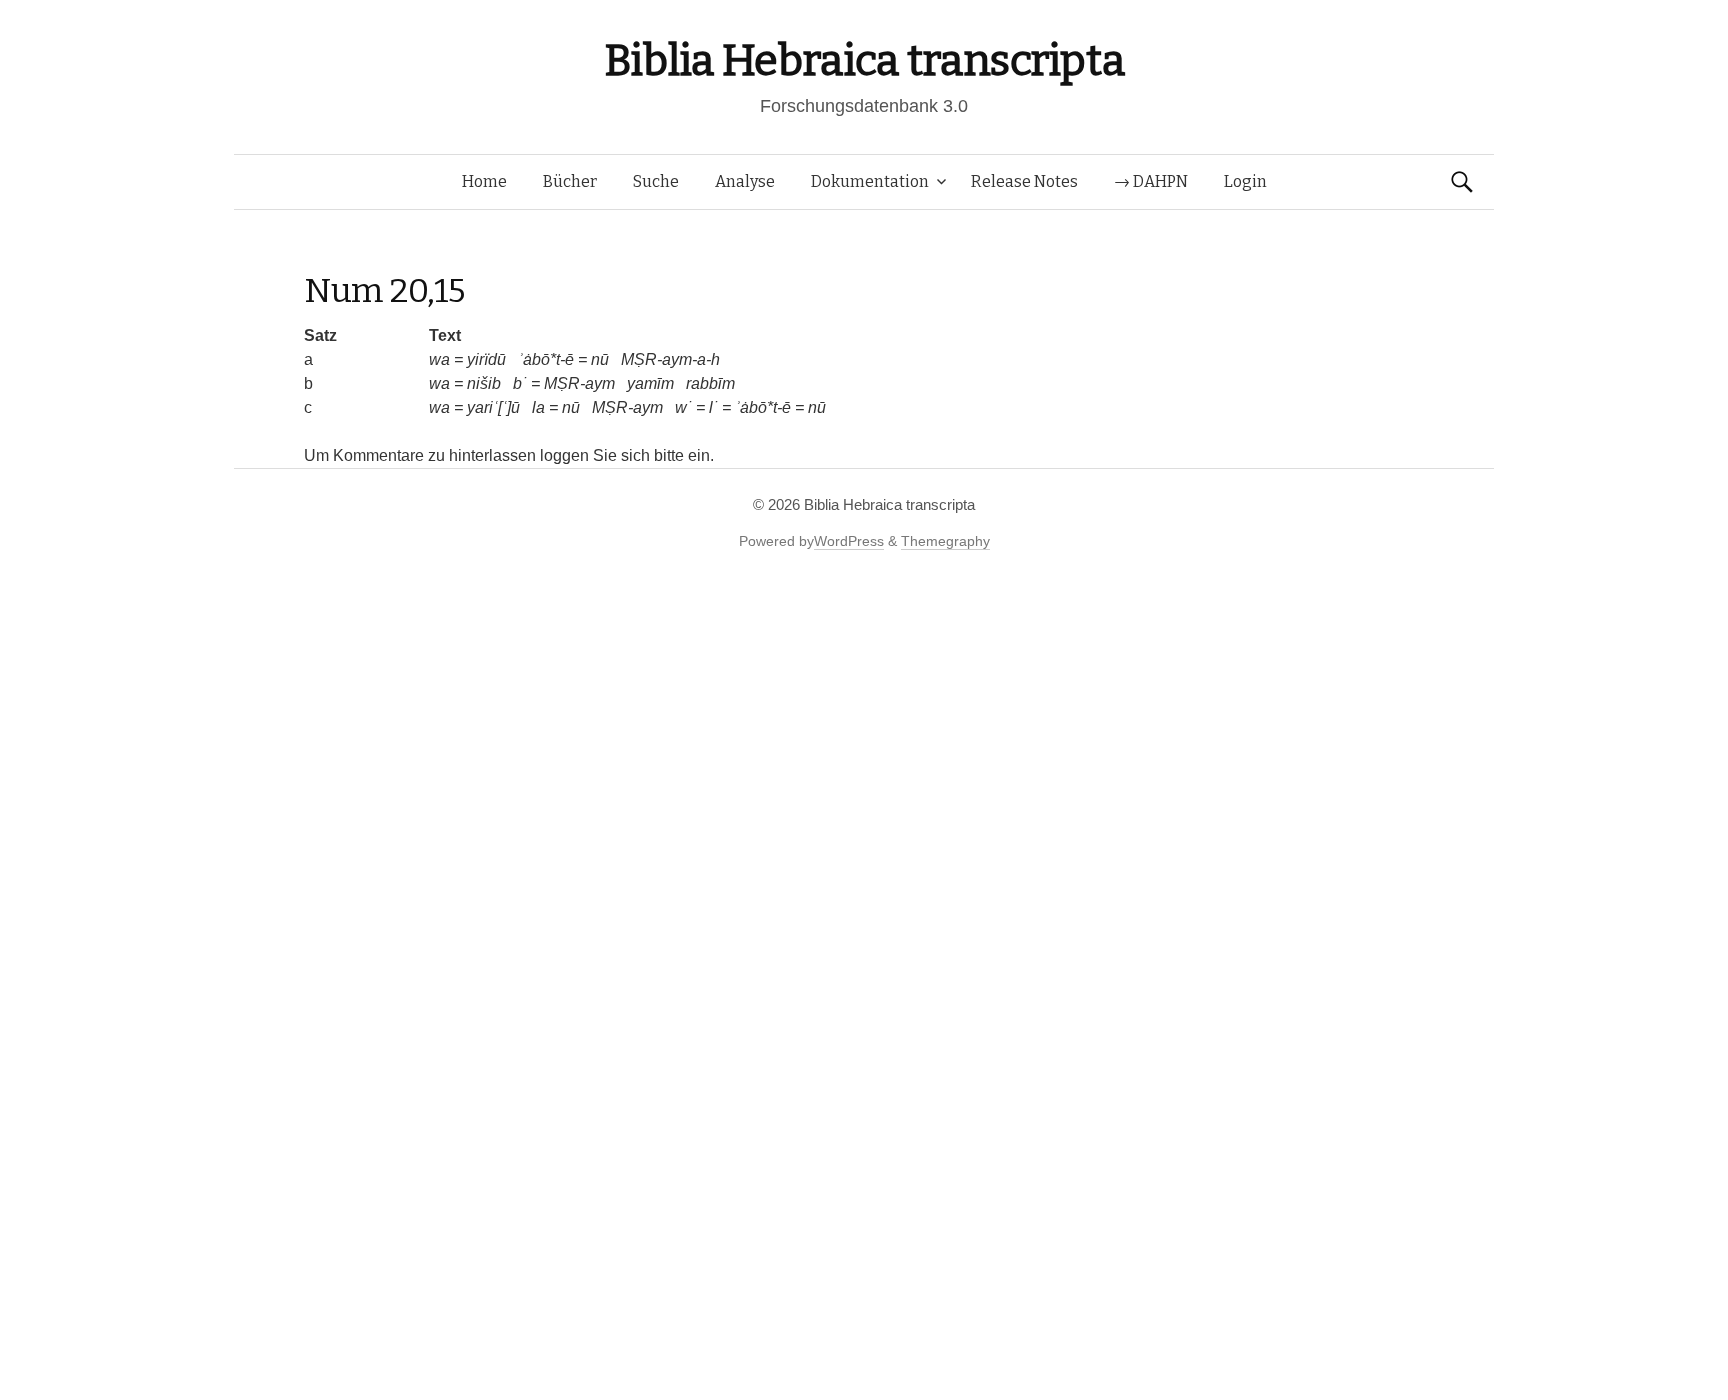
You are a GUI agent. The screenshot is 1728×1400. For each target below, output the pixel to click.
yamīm (650, 383)
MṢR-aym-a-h (670, 359)
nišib (484, 383)
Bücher (570, 181)
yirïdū (486, 359)
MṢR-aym (579, 383)
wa (439, 359)
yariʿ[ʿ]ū (493, 407)
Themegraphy (945, 541)
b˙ (520, 383)
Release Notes (1024, 181)
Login (1245, 181)
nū (600, 359)
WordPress (849, 541)
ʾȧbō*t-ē (546, 359)
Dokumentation (870, 181)
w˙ (683, 407)
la (538, 407)
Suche (656, 181)
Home (484, 181)
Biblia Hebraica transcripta (864, 60)
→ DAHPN (1151, 181)
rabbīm (710, 383)
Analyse (745, 181)
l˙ (713, 407)
